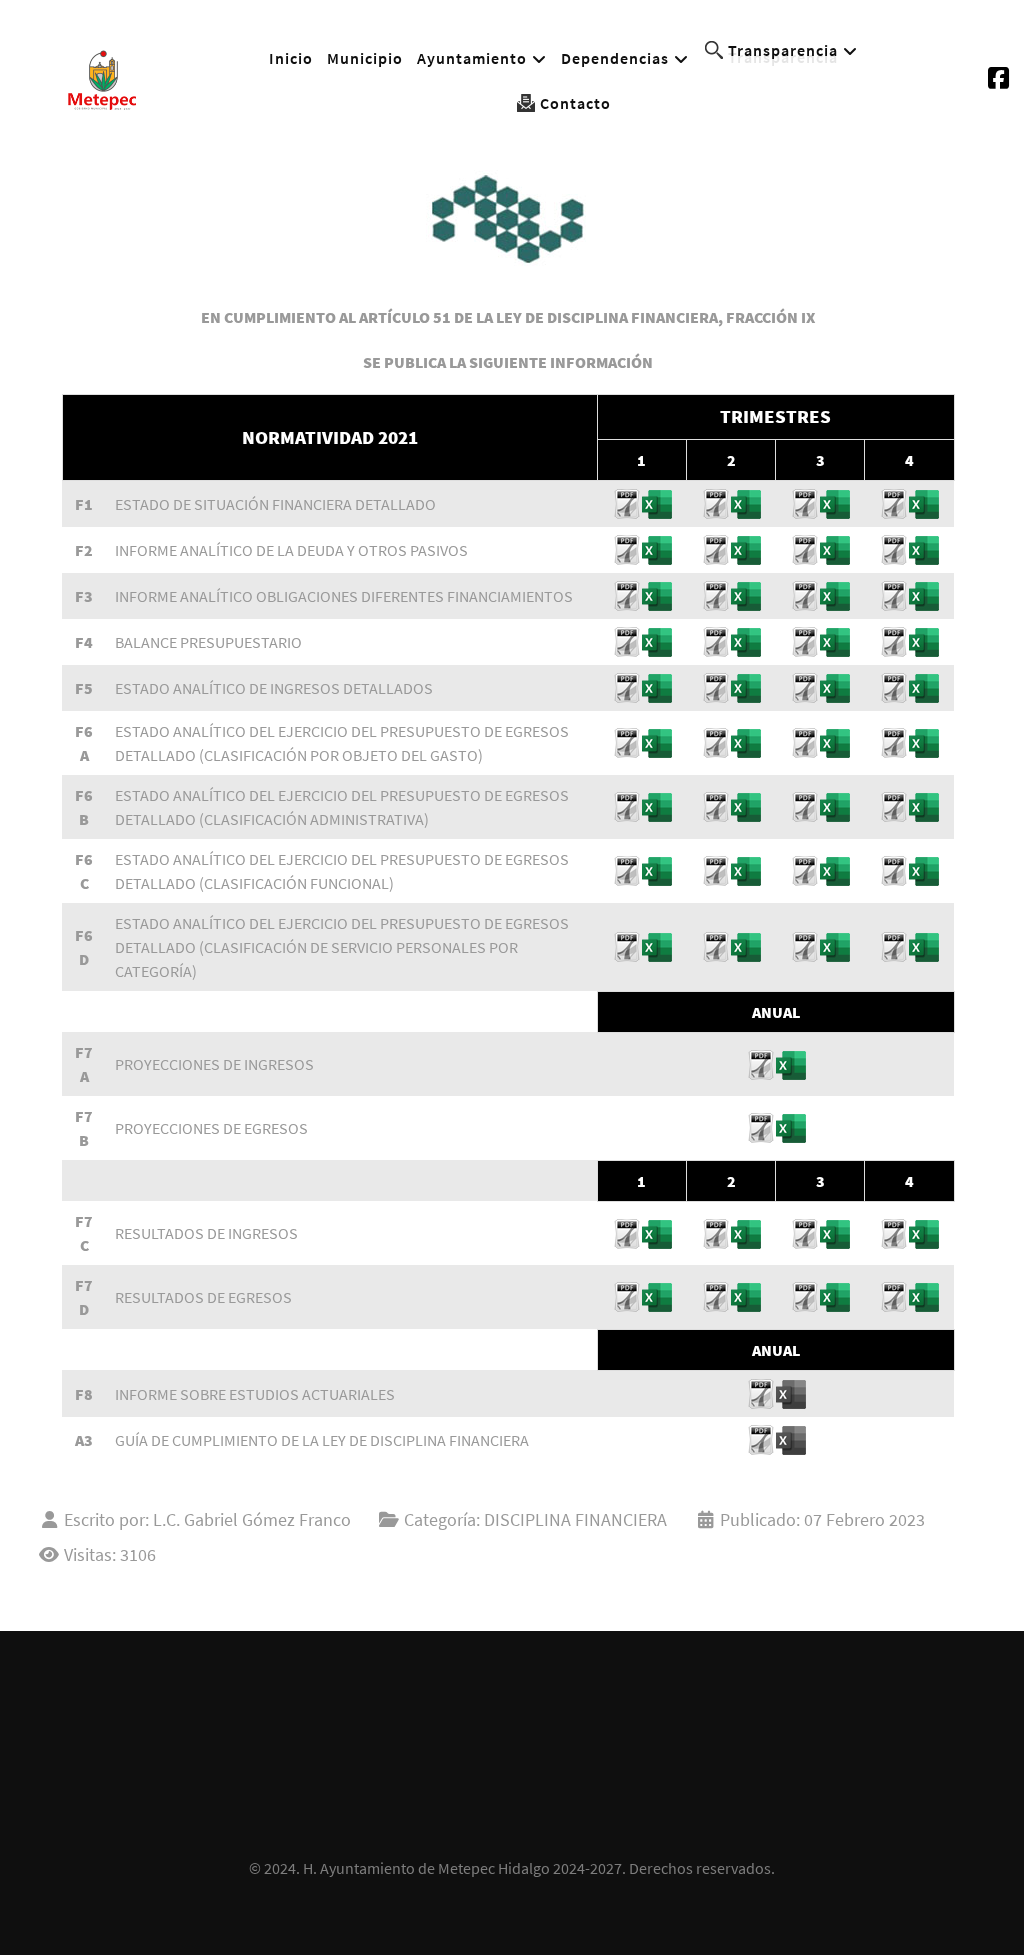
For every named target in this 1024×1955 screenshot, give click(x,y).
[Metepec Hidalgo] (102, 76)
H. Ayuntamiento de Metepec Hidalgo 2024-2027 (462, 1868)
